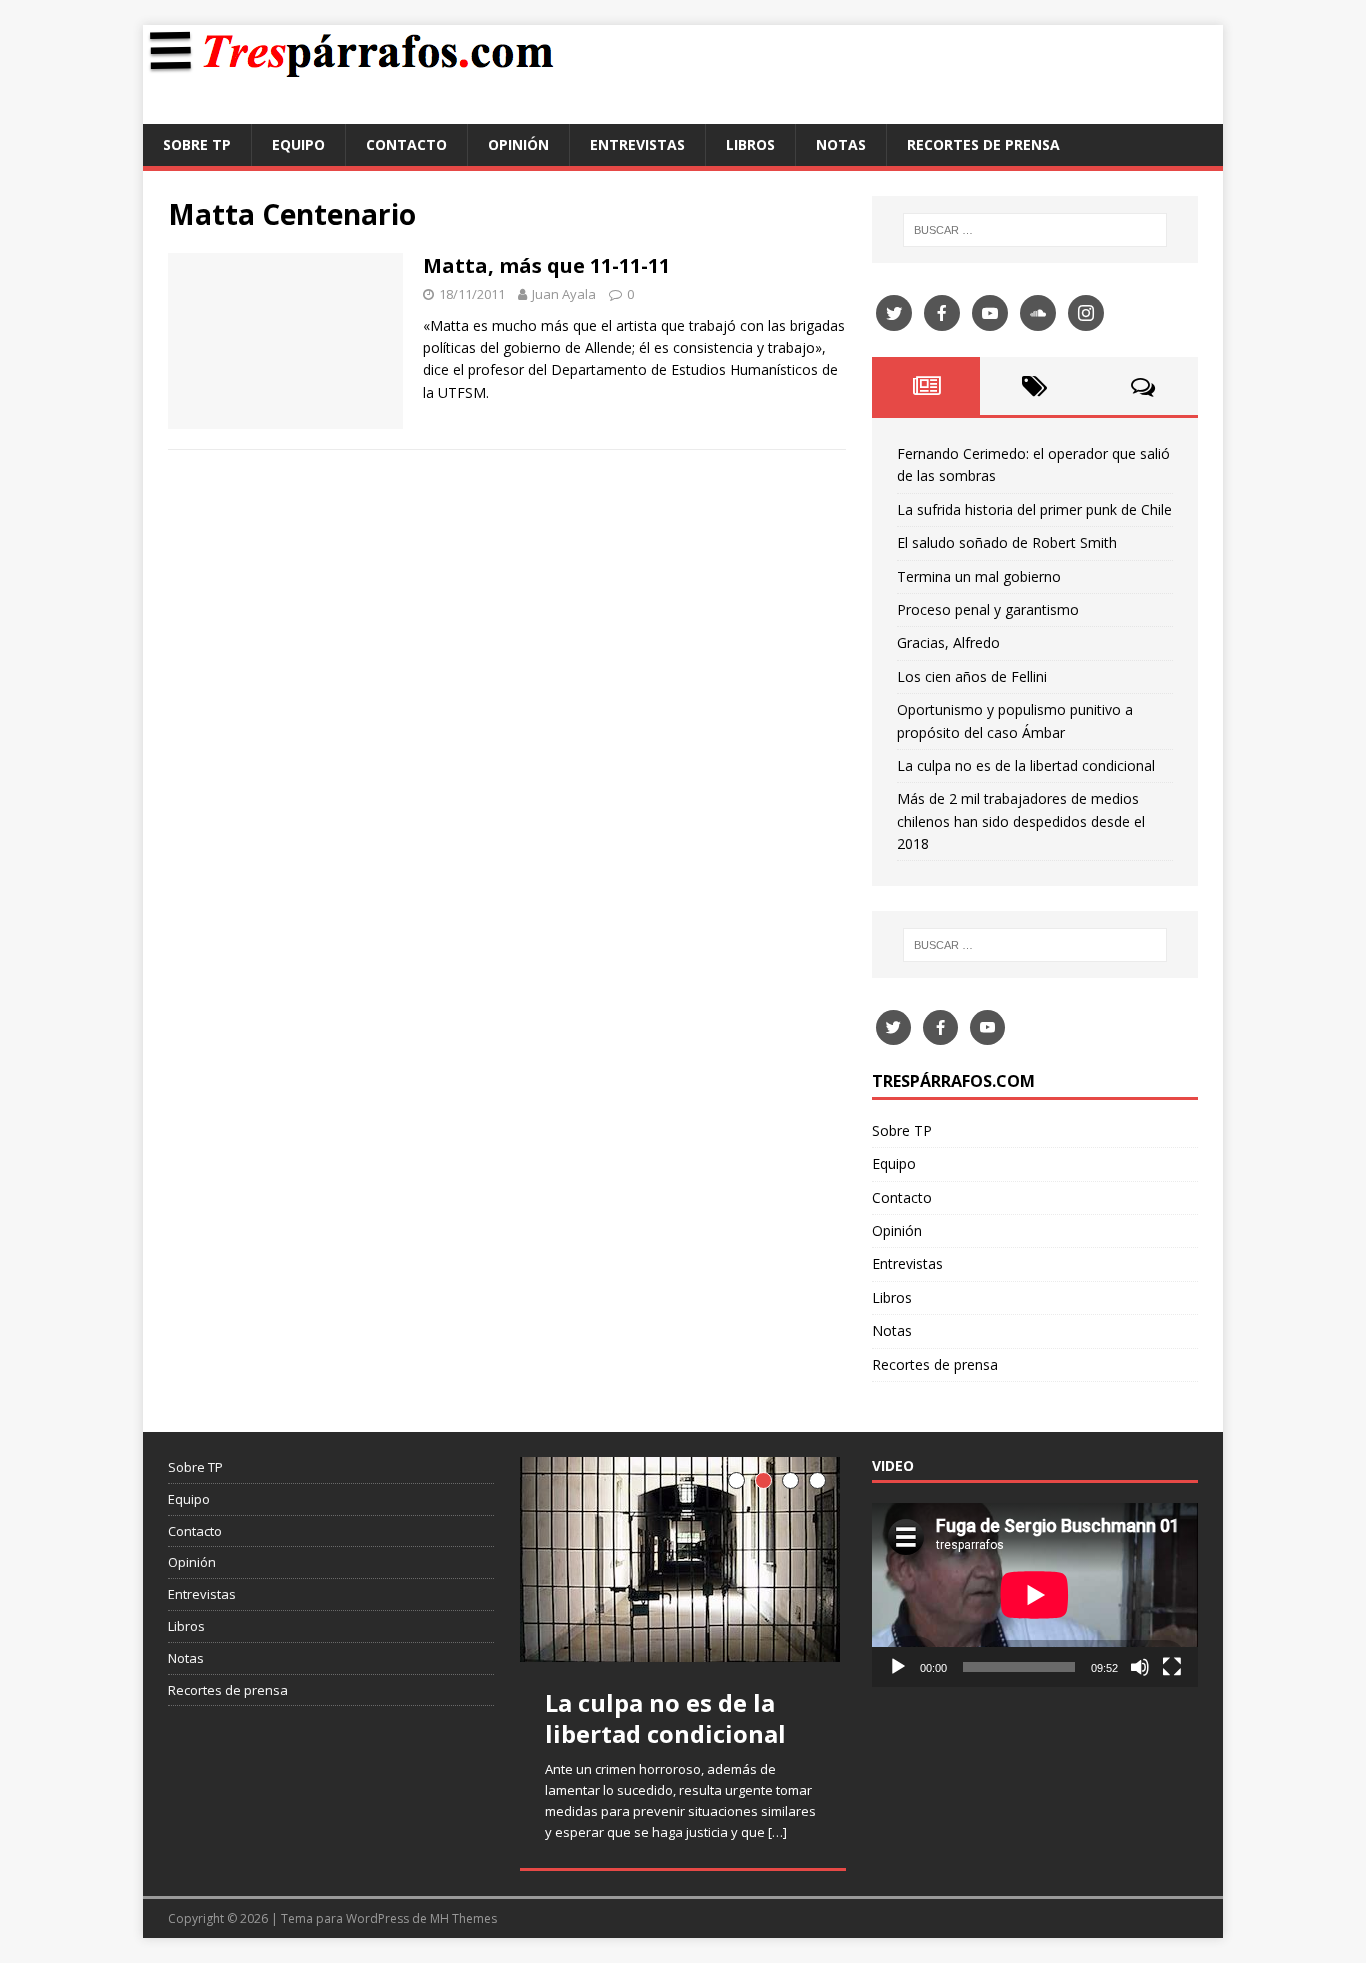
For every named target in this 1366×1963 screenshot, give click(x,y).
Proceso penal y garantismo (988, 609)
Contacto (406, 144)
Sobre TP (197, 144)
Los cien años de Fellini (972, 676)
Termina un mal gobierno (979, 576)
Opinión (518, 144)
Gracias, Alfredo (948, 642)
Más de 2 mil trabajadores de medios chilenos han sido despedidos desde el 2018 (1021, 821)
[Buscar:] (1035, 230)
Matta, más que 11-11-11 (546, 265)
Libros (750, 144)
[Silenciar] (1140, 1667)
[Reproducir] (898, 1667)
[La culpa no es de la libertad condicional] (683, 1559)
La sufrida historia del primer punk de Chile (1034, 509)
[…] (777, 1832)
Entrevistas (637, 144)
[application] (1035, 1594)
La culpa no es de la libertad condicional (1026, 765)
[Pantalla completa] (1172, 1667)
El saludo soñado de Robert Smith (1007, 542)
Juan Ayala (564, 294)
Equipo (298, 144)
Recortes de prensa (983, 144)
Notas (841, 144)
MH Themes (463, 1918)
